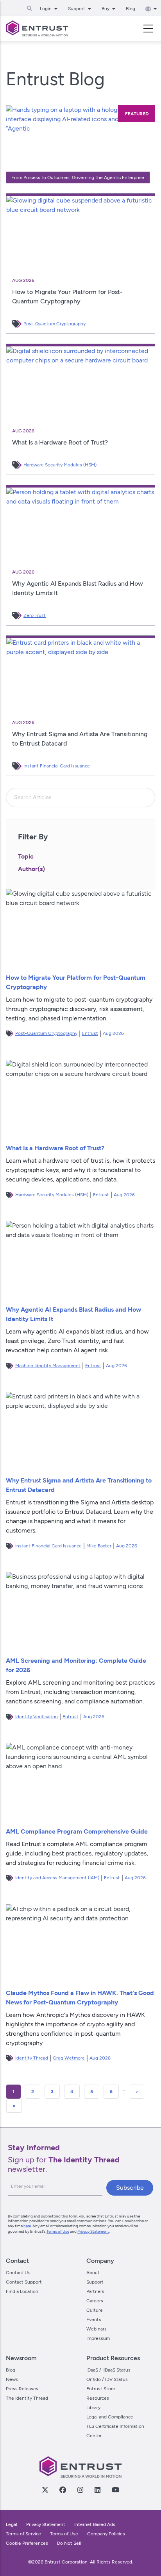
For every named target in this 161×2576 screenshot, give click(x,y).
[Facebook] (63, 2490)
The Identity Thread (27, 2398)
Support (95, 2282)
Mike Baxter (99, 1546)
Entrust (90, 1033)
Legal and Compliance (110, 2417)
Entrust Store (101, 2389)
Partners (95, 2291)
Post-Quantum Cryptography (55, 324)
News (12, 2379)
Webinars (97, 2329)
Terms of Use (58, 2231)
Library (93, 2407)
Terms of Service (23, 2534)
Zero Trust (35, 615)
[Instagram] (80, 2490)
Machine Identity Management (48, 1366)
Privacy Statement (93, 2231)
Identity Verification (37, 1717)
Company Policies (106, 2534)
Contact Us (18, 2273)
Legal (12, 2524)
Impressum (98, 2338)
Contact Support (24, 2282)
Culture (95, 2310)
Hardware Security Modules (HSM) (60, 465)
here (27, 2226)
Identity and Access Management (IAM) (57, 1878)
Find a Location (22, 2291)
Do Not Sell (69, 2543)
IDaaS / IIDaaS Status (108, 2370)
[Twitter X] (45, 2490)
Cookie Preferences (27, 2543)
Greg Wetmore (69, 2058)
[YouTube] (115, 2490)
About (93, 2273)
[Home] (37, 29)
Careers (95, 2301)
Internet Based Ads (95, 2524)
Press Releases (22, 2389)
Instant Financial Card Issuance (57, 766)
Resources (98, 2398)
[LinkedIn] (97, 2490)
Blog (131, 9)
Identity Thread (32, 2058)
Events (94, 2320)
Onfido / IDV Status (107, 2379)
